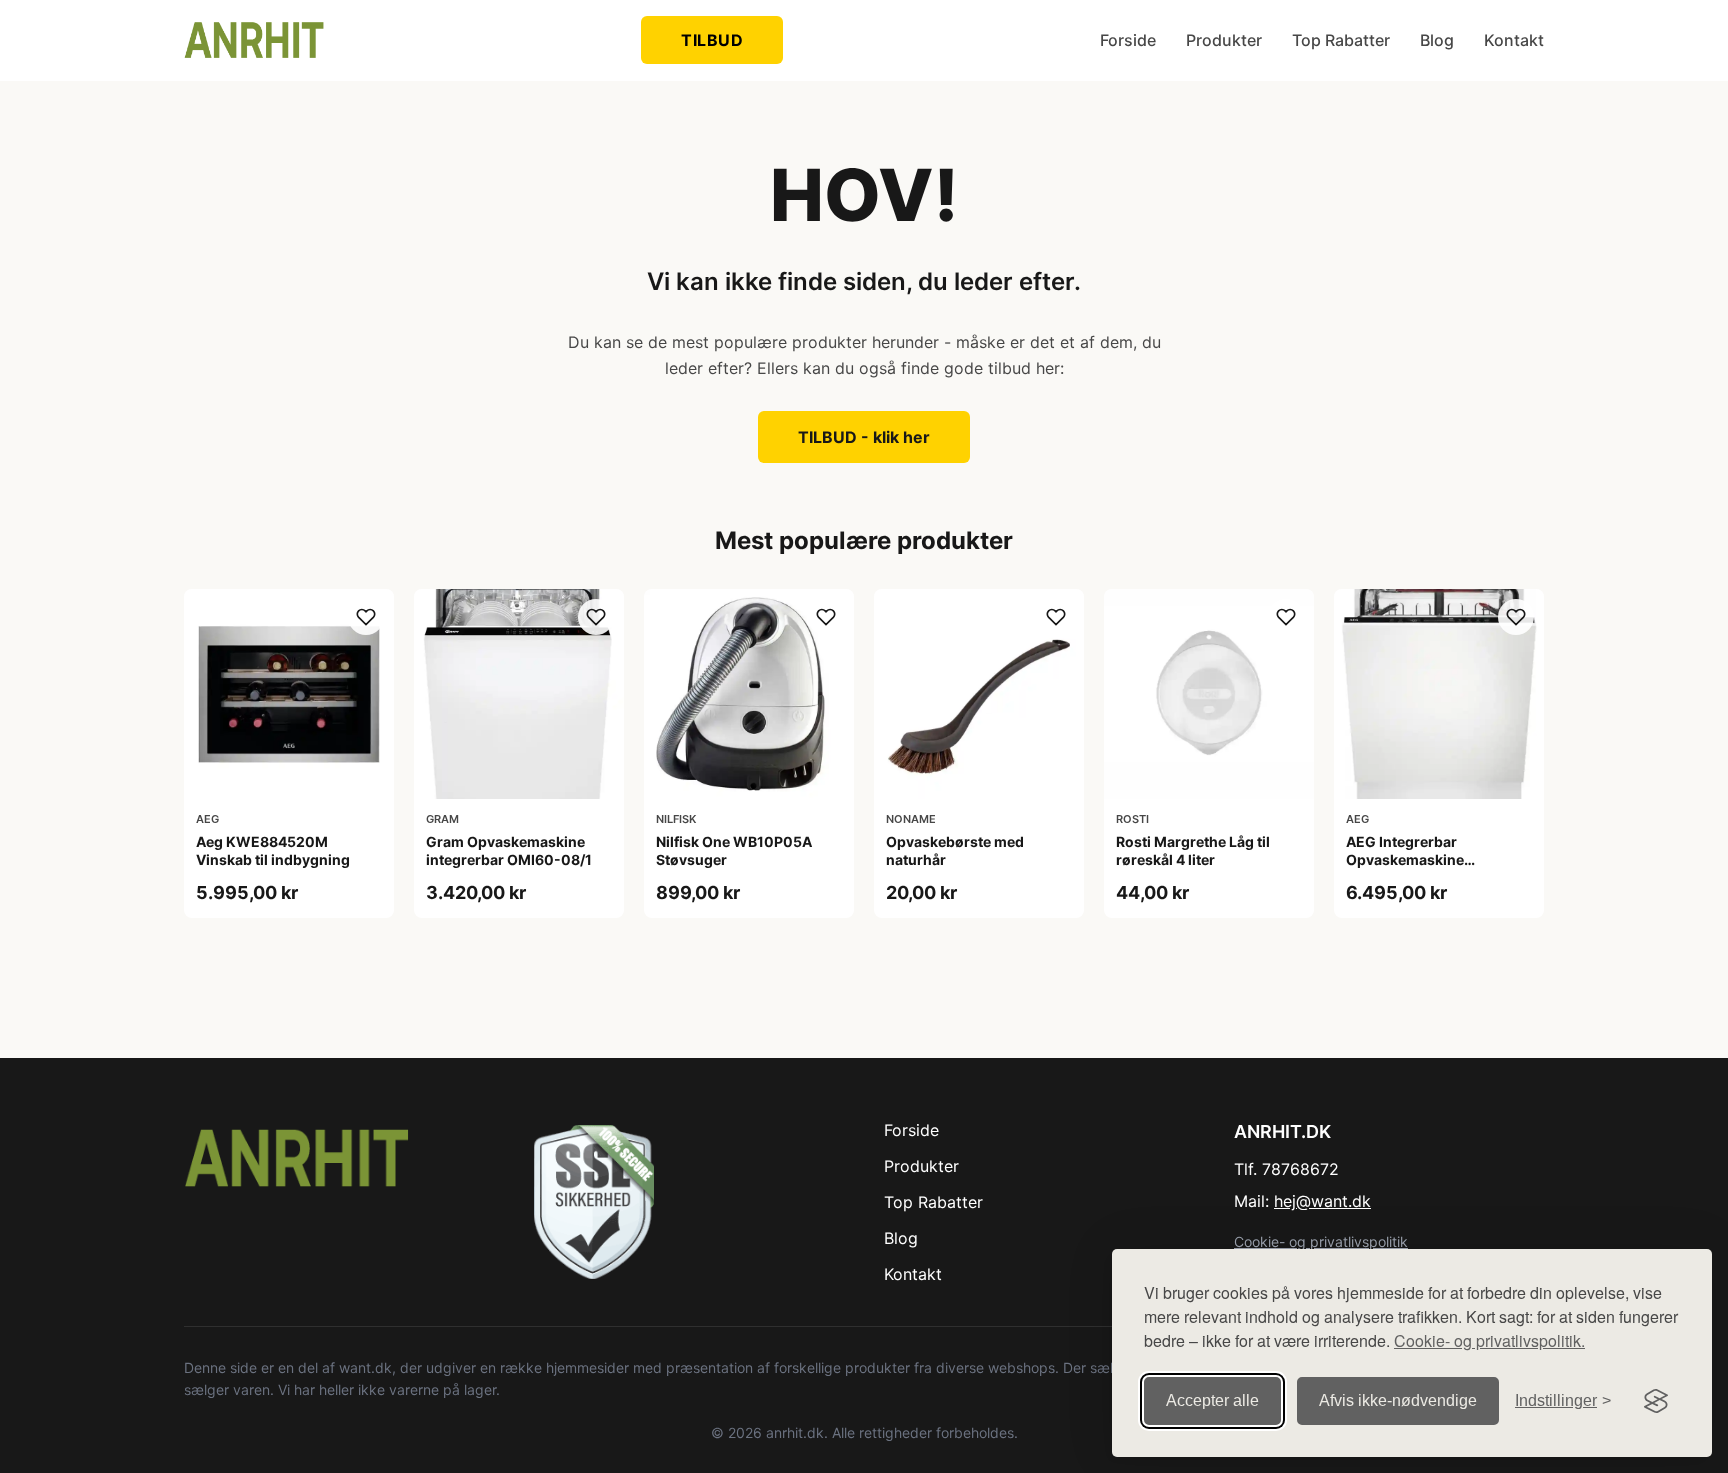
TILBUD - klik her (864, 437)
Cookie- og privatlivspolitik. (1489, 1340)
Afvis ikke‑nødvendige (1398, 1400)
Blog (1437, 40)
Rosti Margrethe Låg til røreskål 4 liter (1193, 850)
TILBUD (712, 40)
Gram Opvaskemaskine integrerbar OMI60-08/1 (509, 850)
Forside (1128, 40)
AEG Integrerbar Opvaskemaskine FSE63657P (1405, 859)
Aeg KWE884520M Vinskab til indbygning (273, 850)
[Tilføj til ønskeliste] (366, 617)
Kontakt (1514, 40)
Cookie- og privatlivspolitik (1321, 1241)
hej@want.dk (1322, 1201)
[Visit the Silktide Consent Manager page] (1656, 1401)
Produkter (1224, 40)
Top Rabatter (1341, 40)
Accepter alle (1212, 1400)
